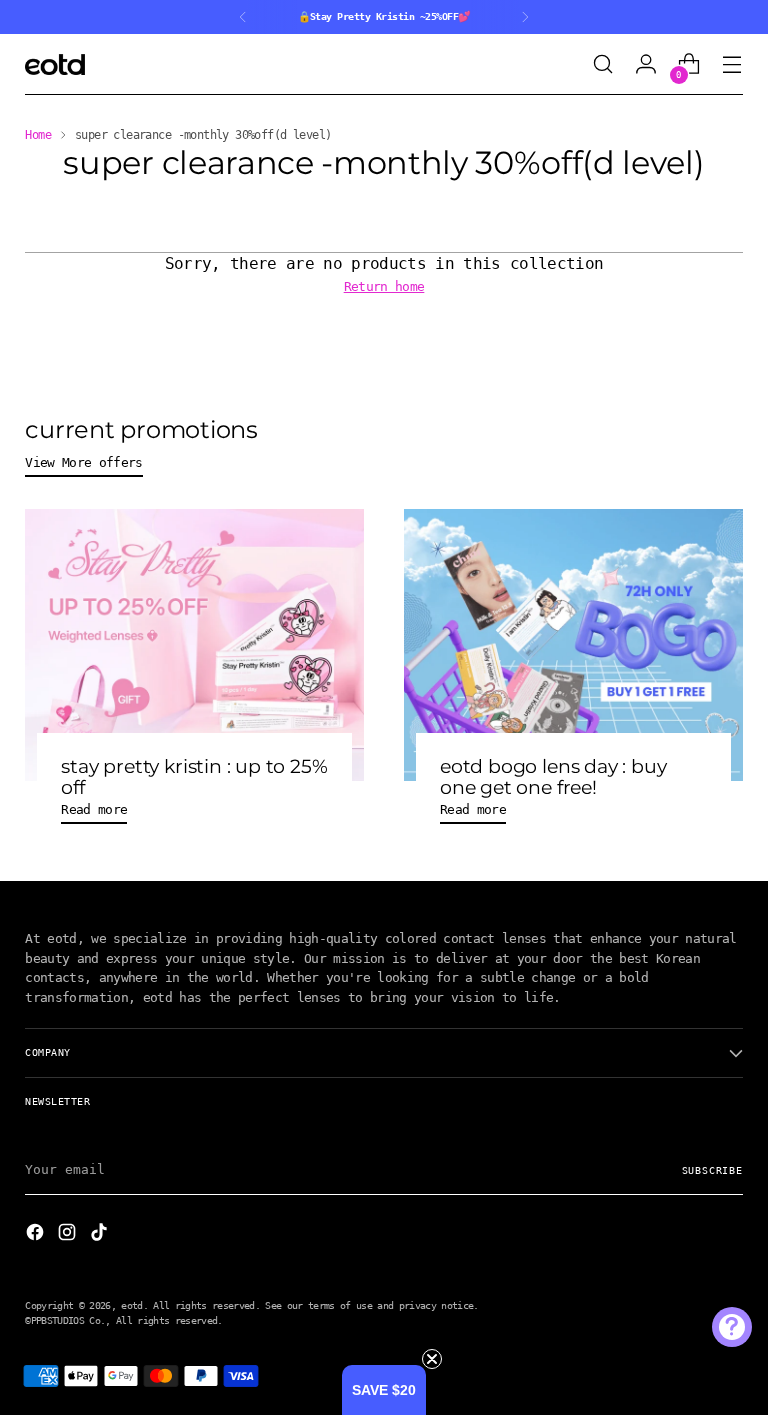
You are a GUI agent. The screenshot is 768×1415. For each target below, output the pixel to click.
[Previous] (243, 17)
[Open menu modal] (732, 64)
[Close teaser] (432, 1359)
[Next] (525, 17)
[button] (384, 1390)
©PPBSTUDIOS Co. (65, 1320)
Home (38, 135)
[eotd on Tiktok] (101, 1235)
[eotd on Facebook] (37, 1235)
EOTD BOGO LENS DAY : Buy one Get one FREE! (553, 777)
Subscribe (712, 1170)
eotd (131, 1305)
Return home (384, 286)
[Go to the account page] (646, 64)
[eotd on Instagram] (69, 1235)
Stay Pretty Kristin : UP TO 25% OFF (194, 777)
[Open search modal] (603, 64)
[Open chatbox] (732, 1327)
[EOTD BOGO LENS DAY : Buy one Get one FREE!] (573, 645)
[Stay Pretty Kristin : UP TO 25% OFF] (194, 645)
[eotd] (55, 64)
